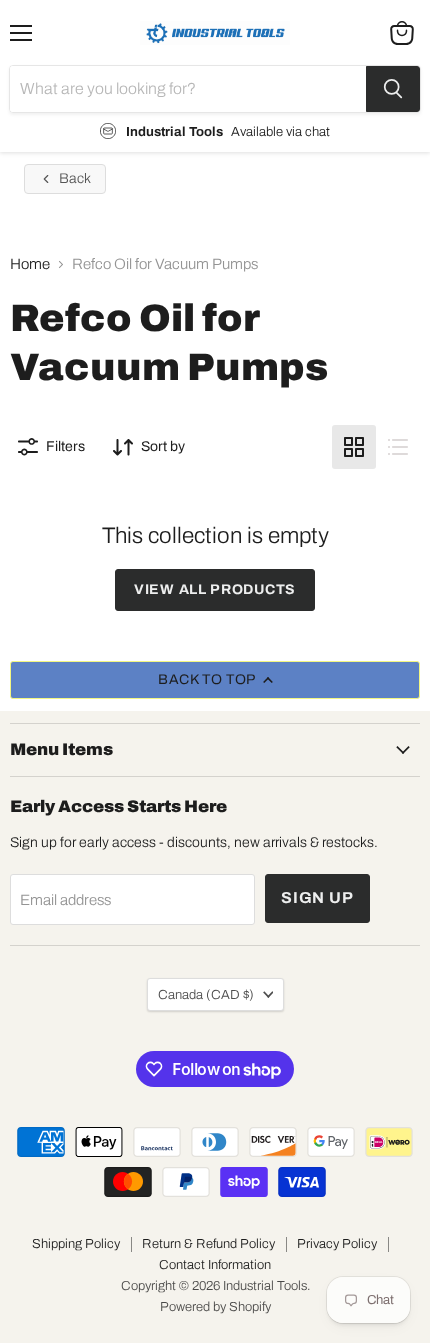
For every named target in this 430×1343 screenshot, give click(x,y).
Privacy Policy (337, 1244)
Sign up (317, 897)
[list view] (398, 447)
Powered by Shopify (215, 1307)
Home (30, 264)
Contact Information (215, 1265)
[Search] (393, 89)
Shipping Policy (76, 1244)
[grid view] (354, 447)
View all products (215, 589)
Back (75, 178)
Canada (206, 994)
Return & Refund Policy (208, 1244)
